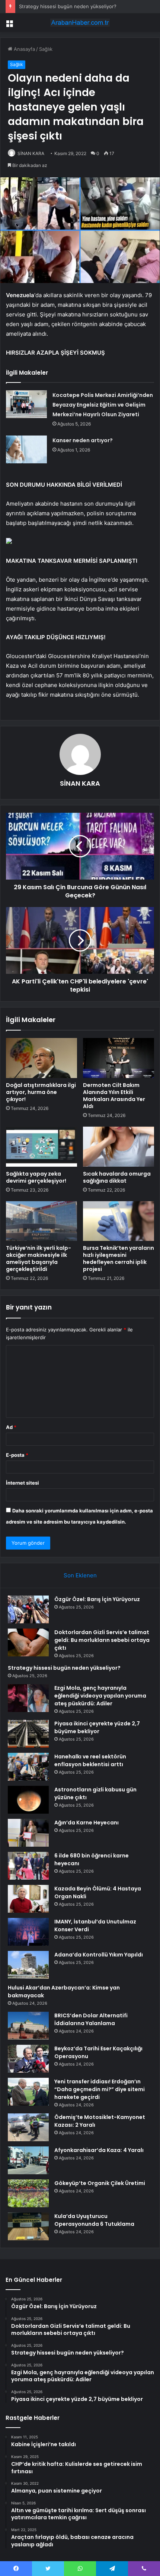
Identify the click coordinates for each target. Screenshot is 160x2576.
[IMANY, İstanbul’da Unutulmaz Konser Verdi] (28, 1932)
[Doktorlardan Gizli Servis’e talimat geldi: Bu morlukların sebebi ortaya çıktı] (28, 1642)
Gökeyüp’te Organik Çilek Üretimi (100, 2183)
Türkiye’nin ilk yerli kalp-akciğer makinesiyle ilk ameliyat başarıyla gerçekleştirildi (39, 1259)
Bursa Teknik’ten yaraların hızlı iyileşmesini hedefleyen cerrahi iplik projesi (119, 1259)
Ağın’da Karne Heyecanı (87, 1823)
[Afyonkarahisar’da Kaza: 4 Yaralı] (28, 2160)
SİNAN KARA (31, 153)
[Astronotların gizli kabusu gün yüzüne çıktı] (28, 1800)
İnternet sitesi (23, 1483)
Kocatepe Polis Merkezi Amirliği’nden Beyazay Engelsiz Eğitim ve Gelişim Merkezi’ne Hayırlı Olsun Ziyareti (103, 405)
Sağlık (46, 49)
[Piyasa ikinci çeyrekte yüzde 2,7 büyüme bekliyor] (28, 1734)
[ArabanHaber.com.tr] (80, 23)
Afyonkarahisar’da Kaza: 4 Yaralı (99, 2150)
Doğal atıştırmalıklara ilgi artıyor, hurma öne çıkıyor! (41, 1092)
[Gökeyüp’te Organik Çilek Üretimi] (28, 2193)
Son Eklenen (80, 1575)
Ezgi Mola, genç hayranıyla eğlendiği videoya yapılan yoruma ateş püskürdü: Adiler (100, 1696)
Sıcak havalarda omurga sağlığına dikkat (117, 1177)
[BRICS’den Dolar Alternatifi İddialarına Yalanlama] (28, 2026)
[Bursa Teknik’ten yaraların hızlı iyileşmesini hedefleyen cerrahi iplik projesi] (119, 1221)
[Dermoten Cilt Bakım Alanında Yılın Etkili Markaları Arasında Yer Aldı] (119, 1058)
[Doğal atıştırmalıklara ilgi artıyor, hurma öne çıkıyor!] (41, 1058)
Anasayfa (24, 49)
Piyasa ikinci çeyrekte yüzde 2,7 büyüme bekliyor (97, 1727)
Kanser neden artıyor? (83, 440)
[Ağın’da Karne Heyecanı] (28, 1833)
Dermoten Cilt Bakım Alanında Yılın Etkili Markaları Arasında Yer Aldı (114, 1096)
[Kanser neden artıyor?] (26, 449)
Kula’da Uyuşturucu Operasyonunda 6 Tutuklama (94, 2220)
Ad (11, 1427)
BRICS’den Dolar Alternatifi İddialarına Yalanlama (91, 2019)
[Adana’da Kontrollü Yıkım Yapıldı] (28, 1965)
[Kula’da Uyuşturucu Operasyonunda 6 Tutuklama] (28, 2226)
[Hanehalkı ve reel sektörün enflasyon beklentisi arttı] (28, 1767)
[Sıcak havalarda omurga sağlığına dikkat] (119, 1147)
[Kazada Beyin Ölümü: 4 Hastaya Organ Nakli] (28, 1899)
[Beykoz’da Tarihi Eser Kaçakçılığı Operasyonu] (28, 2059)
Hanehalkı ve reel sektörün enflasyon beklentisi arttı (90, 1760)
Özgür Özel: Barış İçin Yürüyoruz (97, 1599)
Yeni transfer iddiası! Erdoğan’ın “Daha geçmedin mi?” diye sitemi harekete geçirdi (100, 2089)
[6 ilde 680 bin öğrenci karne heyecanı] (28, 1866)
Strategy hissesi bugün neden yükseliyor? (68, 6)
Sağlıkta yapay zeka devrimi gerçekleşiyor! (36, 1177)
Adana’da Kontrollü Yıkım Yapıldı (99, 1955)
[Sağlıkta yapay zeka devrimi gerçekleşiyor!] (41, 1147)
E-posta (17, 1455)
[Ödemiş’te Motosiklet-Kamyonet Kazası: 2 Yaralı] (28, 2127)
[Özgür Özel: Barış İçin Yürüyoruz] (28, 1609)
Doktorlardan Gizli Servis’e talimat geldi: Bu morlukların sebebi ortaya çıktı (102, 1640)
